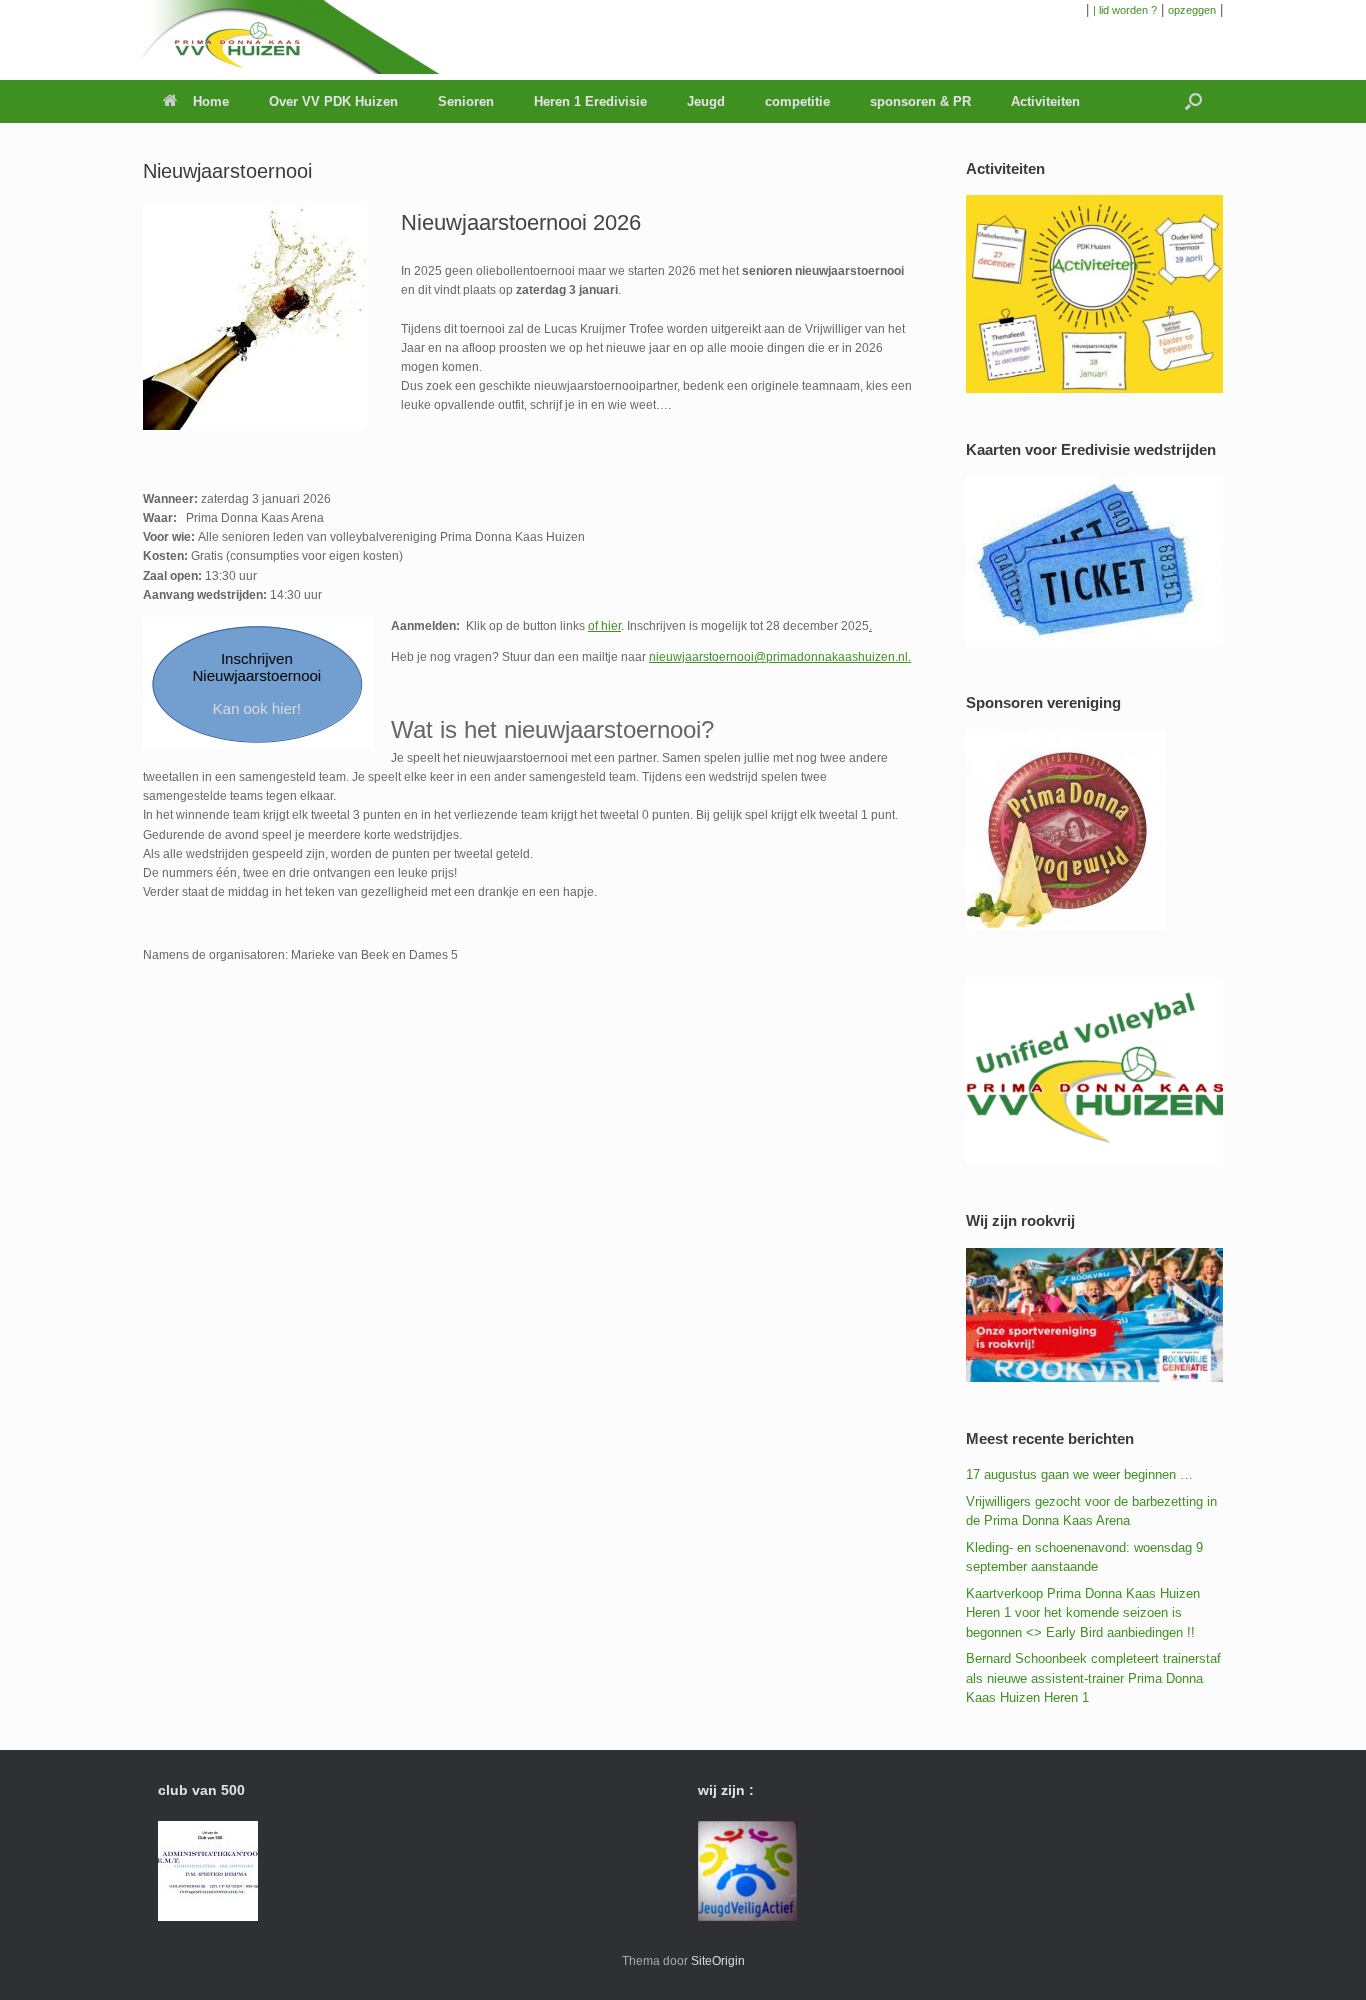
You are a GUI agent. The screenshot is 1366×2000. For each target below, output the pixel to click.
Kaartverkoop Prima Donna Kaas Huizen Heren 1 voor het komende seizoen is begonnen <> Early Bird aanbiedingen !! (1083, 1613)
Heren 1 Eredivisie (590, 101)
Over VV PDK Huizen (333, 101)
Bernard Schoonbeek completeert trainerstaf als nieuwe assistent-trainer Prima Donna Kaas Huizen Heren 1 (1093, 1678)
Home (211, 101)
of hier (604, 626)
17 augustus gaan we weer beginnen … (1079, 1474)
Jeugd (706, 101)
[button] (1193, 101)
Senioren (466, 101)
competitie (797, 101)
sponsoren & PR (920, 101)
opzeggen (1192, 10)
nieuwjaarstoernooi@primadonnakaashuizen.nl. (780, 657)
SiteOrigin (718, 1961)
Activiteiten (1045, 101)
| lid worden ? (1125, 10)
